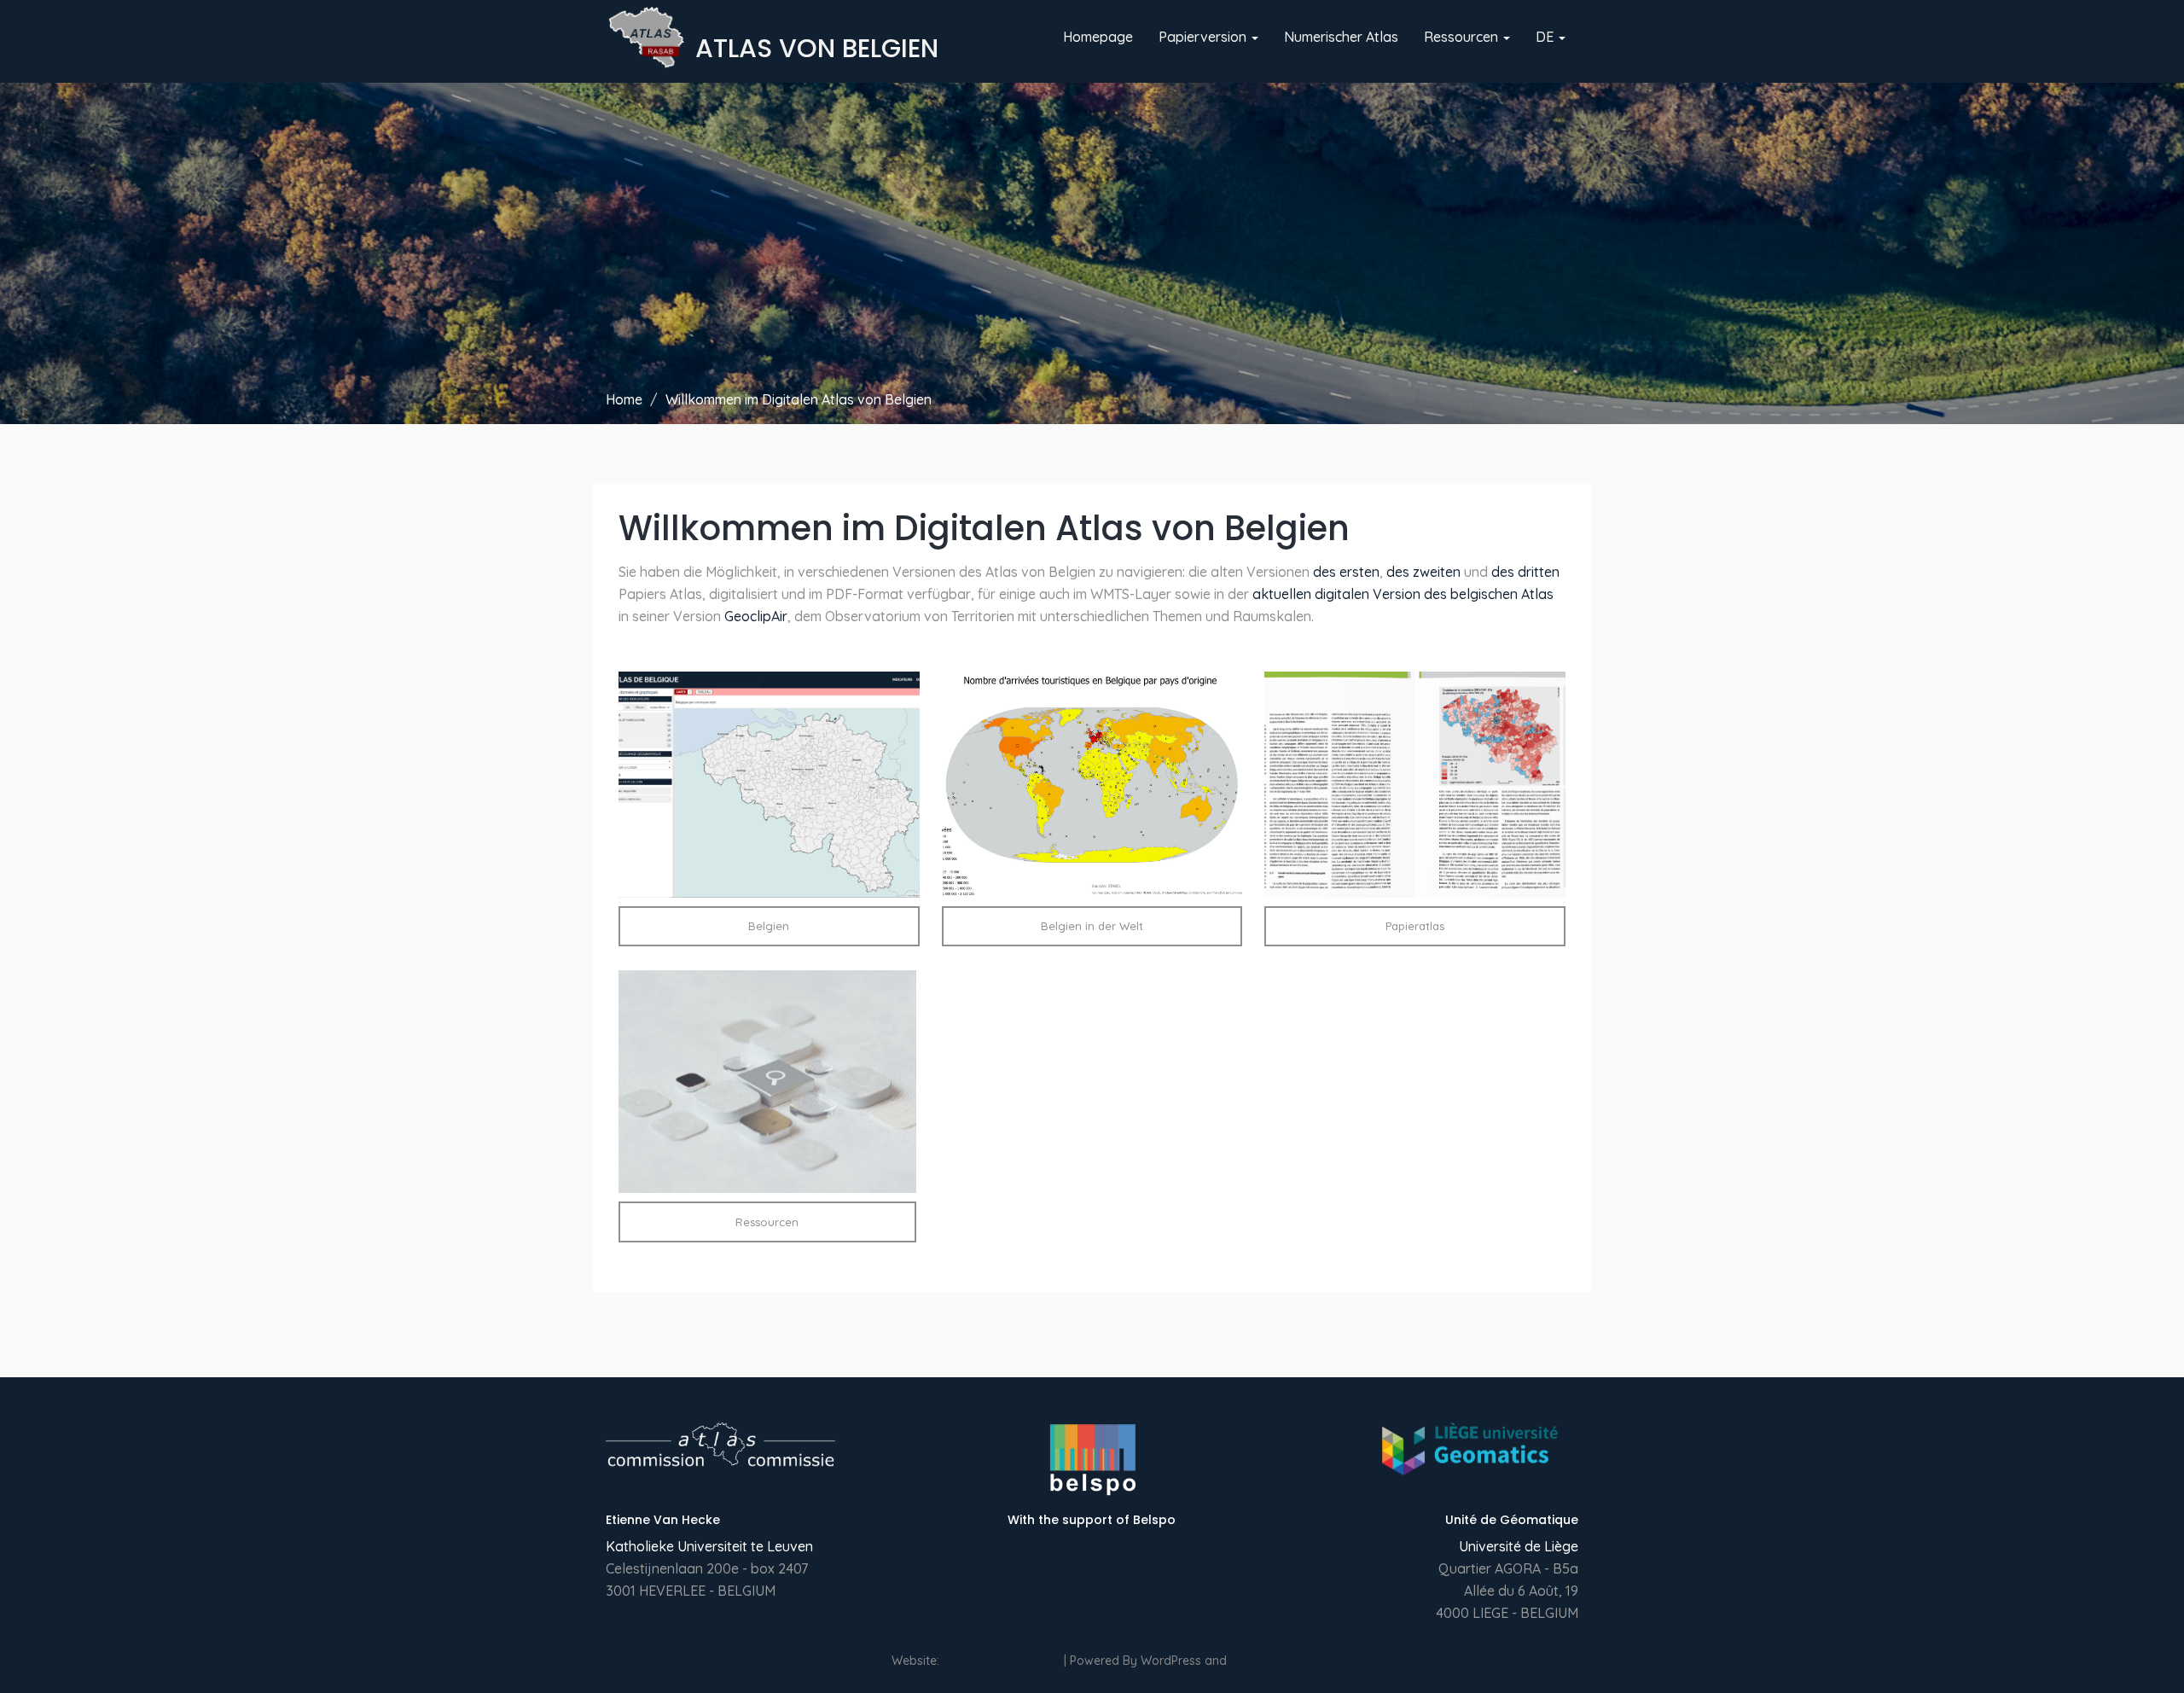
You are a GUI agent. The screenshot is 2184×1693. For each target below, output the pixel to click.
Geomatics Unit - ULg (1002, 1661)
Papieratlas (1415, 926)
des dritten (1525, 572)
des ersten (1346, 572)
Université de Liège (1519, 1546)
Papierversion (1204, 37)
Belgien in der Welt (1092, 926)
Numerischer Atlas (1341, 37)
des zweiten (1423, 572)
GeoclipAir (756, 616)
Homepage (1098, 37)
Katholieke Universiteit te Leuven (709, 1546)
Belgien (769, 926)
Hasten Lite (1261, 1661)
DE (1546, 37)
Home (624, 399)
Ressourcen (1463, 37)
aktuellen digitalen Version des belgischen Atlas (1403, 594)
